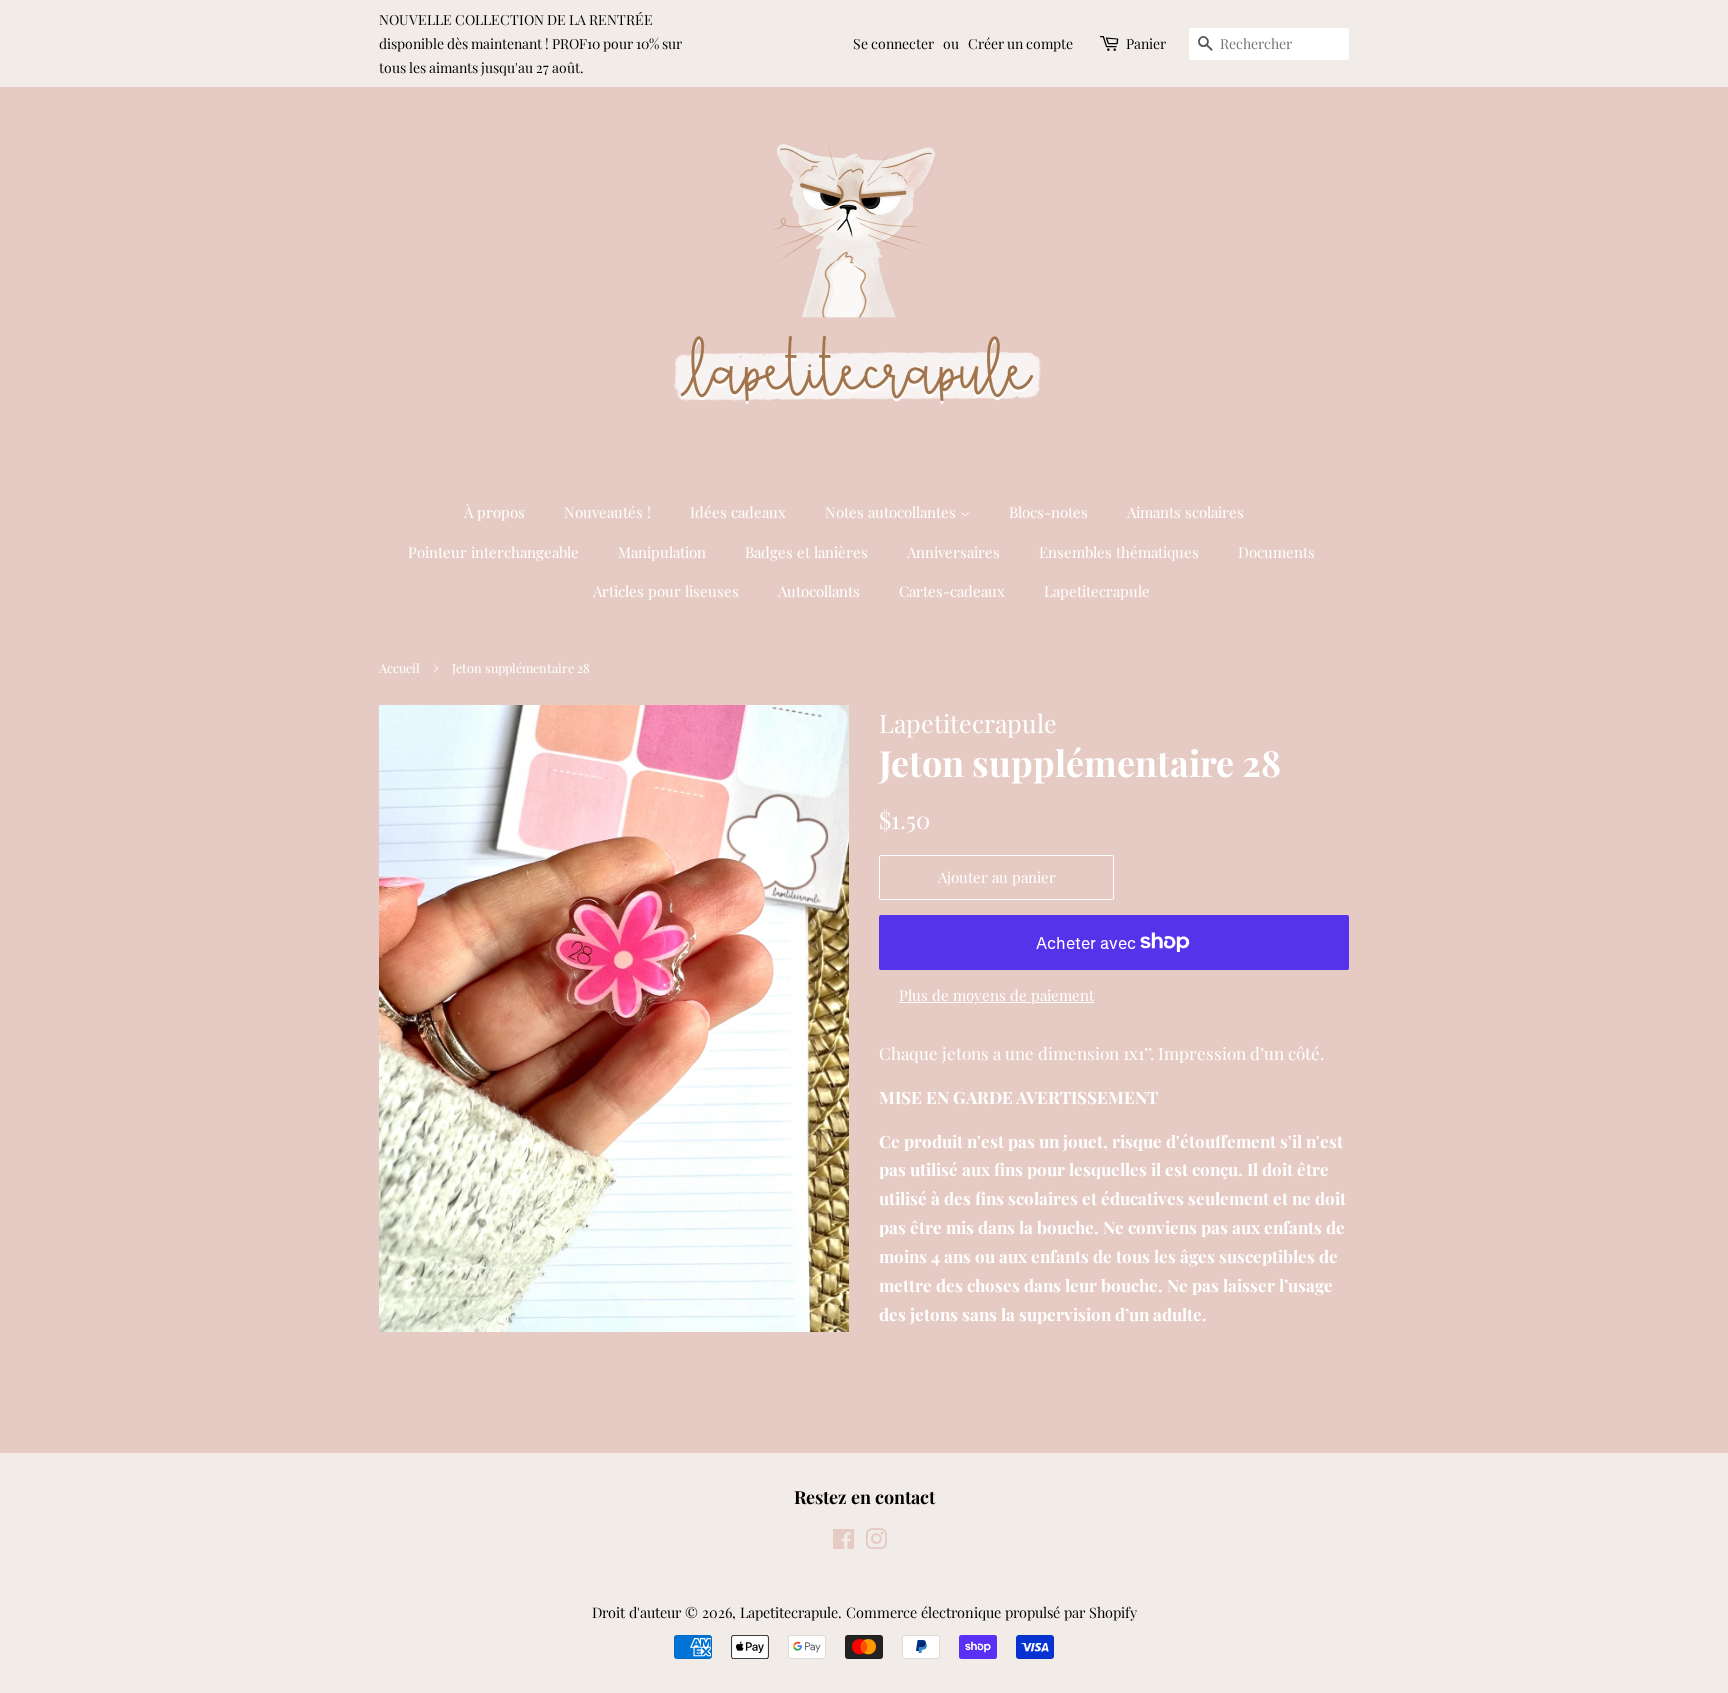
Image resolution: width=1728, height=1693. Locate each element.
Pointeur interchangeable (493, 552)
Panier (1146, 43)
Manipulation (662, 552)
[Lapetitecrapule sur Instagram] (876, 1542)
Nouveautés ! (607, 512)
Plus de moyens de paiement (996, 995)
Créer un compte (1020, 43)
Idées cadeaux (738, 512)
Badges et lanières (806, 552)
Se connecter (893, 43)
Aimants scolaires (1185, 512)
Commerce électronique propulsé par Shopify (991, 1612)
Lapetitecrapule (1097, 591)
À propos (494, 512)
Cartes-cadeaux (952, 591)
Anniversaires (953, 552)
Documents (1276, 552)
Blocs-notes (1048, 512)
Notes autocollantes (892, 512)
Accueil (399, 667)
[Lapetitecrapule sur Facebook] (843, 1542)
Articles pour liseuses (666, 591)
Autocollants (819, 591)
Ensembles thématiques (1119, 552)
